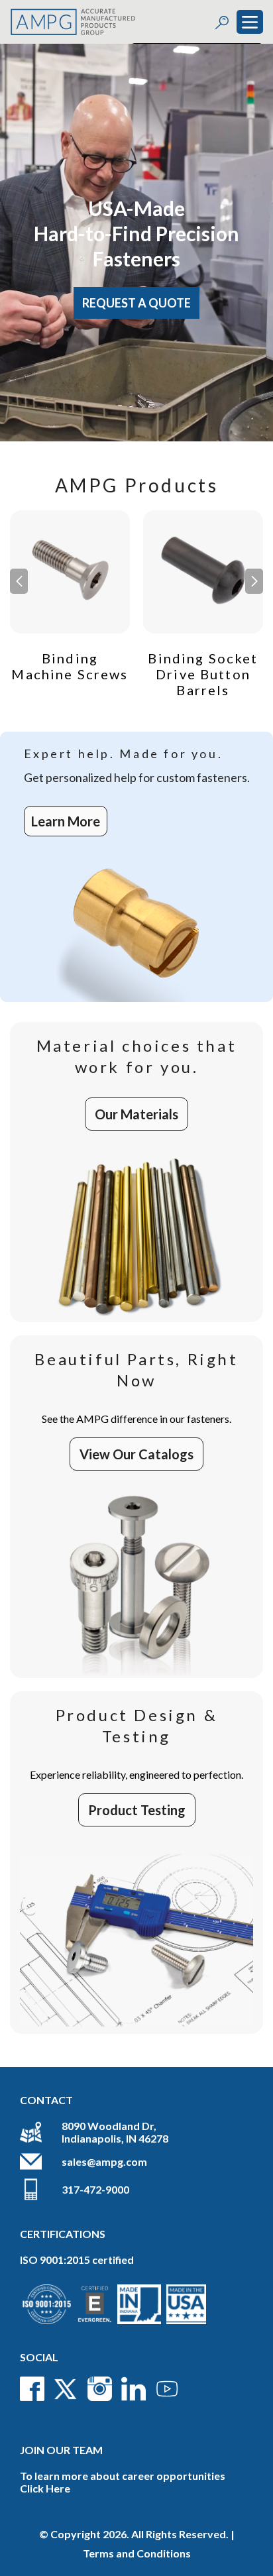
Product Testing (137, 1810)
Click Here (45, 2488)
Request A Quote (136, 303)
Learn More (66, 821)
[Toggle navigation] (250, 22)
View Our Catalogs (136, 1454)
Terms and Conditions (137, 2553)
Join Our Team (61, 2450)
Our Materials (136, 1114)
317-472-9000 (95, 2189)
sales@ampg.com (104, 2161)
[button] (254, 581)
